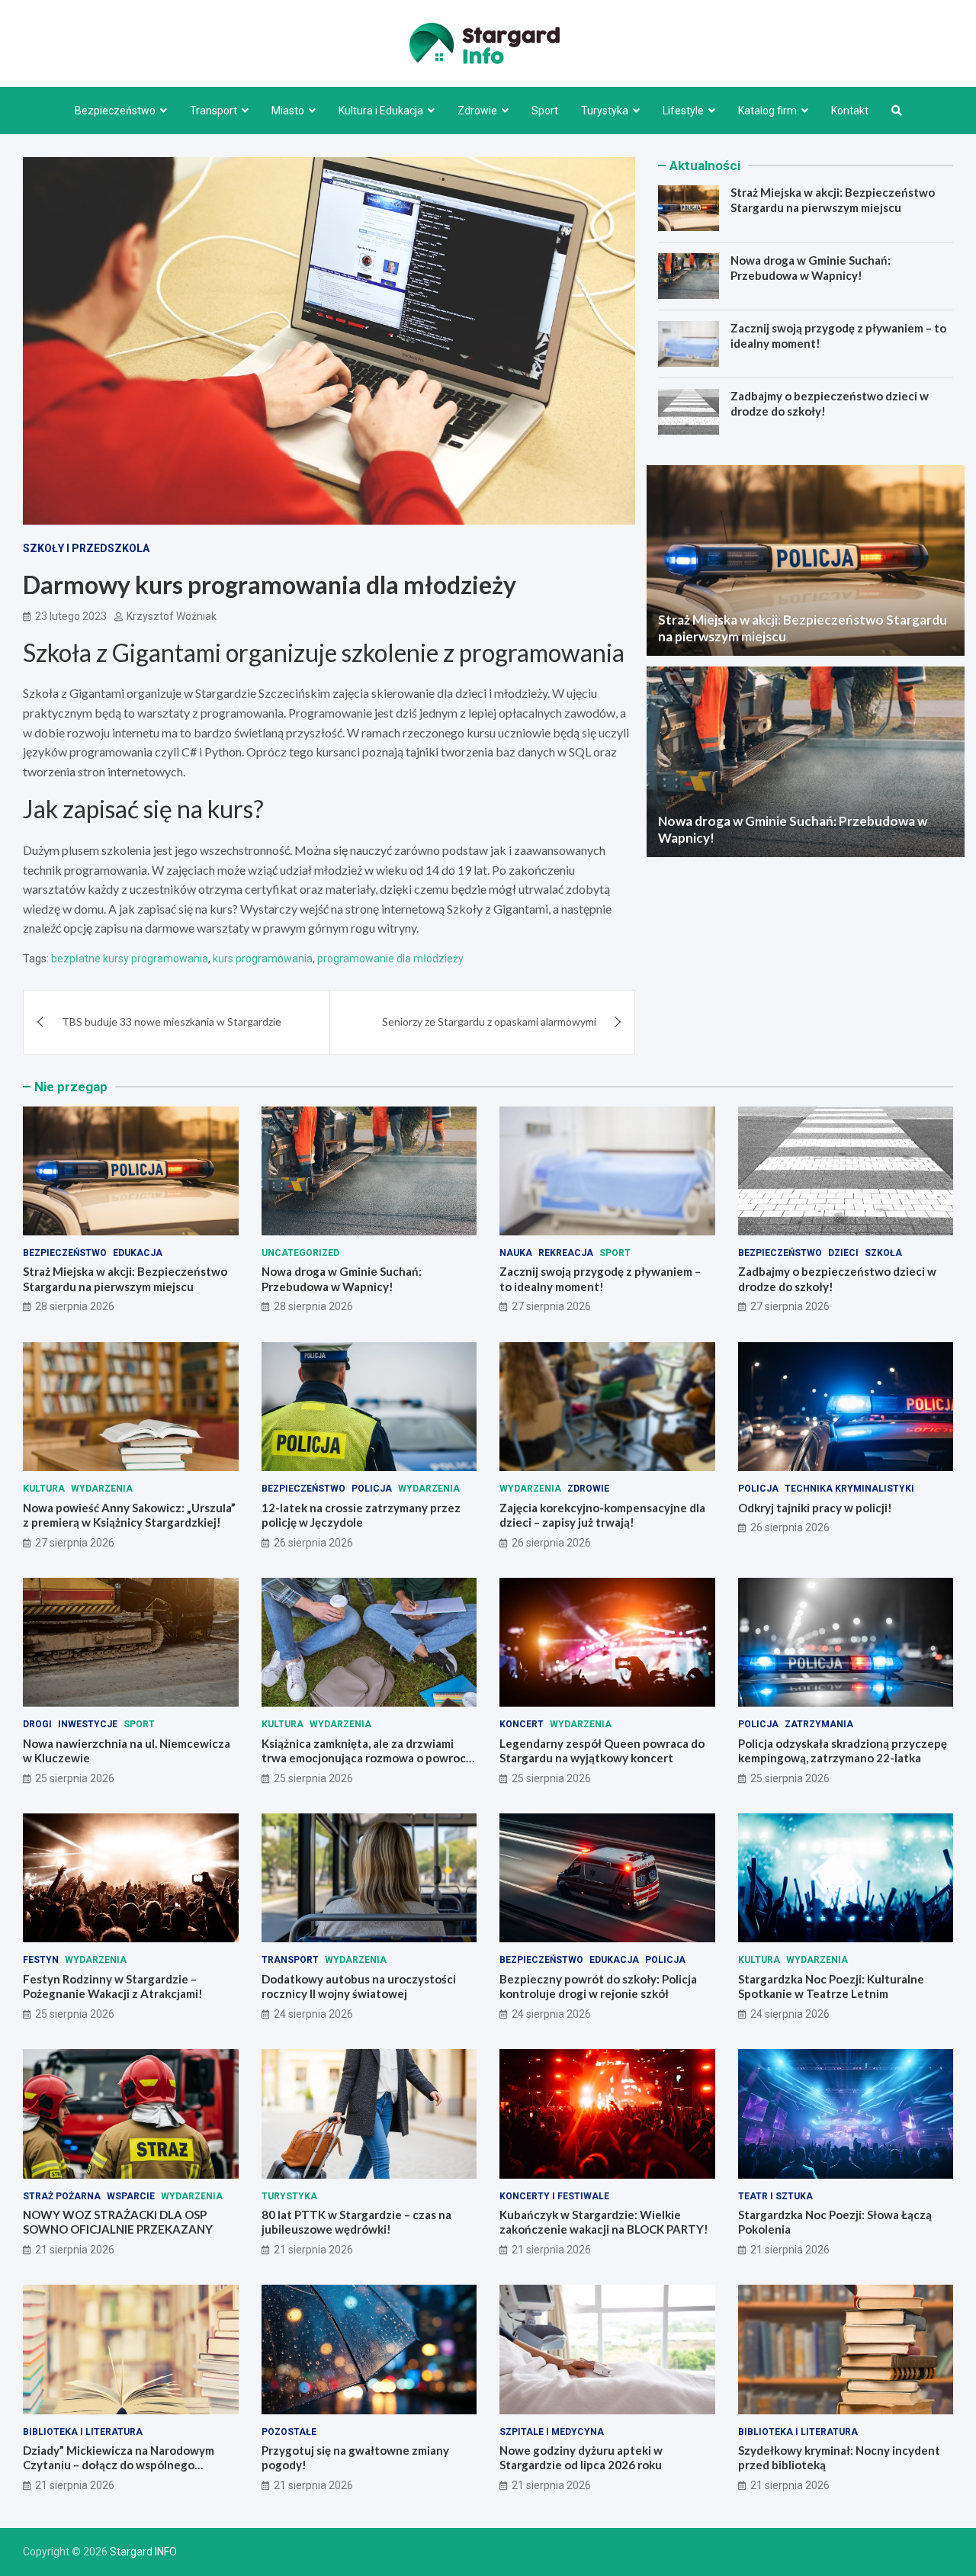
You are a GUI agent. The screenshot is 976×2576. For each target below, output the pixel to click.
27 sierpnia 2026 (551, 1306)
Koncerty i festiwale (554, 2196)
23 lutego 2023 (71, 616)
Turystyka (605, 111)
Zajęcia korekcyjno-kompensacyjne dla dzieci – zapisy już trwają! (602, 1515)
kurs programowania (263, 959)
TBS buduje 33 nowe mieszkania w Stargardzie (172, 1021)
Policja (372, 1489)
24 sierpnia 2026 (313, 2014)
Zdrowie (477, 111)
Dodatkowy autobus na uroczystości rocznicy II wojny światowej (359, 1987)
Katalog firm (767, 111)
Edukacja (138, 1253)
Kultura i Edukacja (381, 111)
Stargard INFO (143, 2552)
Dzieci (843, 1253)
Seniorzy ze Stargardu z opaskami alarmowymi (489, 1021)
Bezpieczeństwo (115, 111)
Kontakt (850, 111)
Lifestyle (683, 111)
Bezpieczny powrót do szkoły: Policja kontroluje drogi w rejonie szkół (598, 1987)
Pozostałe (289, 2432)
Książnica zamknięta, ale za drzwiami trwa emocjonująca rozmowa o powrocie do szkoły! (369, 1758)
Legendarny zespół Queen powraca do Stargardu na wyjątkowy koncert (602, 1751)
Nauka (516, 1253)
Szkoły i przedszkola (86, 548)
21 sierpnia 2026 (75, 2250)
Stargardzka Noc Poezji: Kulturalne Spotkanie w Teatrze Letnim (831, 1987)
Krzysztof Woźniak (172, 616)
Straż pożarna (62, 2196)
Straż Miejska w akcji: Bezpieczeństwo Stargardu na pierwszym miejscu (833, 200)
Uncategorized (300, 1253)
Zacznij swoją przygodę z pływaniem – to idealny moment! (600, 1279)
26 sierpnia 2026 (313, 1543)
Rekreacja (566, 1253)
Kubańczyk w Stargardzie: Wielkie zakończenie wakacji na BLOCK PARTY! (604, 2222)
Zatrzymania (819, 1724)
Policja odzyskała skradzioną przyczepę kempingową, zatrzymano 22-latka (843, 1751)
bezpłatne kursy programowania (130, 959)
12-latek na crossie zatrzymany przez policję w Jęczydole (361, 1515)
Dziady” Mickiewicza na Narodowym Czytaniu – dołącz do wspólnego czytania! (119, 2465)
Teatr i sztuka (775, 2196)
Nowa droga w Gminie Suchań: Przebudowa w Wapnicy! (811, 268)
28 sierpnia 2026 (75, 1306)
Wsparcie (131, 2196)
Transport (213, 111)
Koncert (522, 1724)
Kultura (44, 1489)
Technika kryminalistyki (849, 1489)
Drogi (37, 1724)
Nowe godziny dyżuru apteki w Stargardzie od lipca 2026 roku (581, 2458)
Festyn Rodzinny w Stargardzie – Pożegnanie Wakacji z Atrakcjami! (113, 1987)
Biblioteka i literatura (83, 2432)
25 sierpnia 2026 (75, 1778)
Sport (545, 111)
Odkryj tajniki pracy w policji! (815, 1508)
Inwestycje (88, 1724)
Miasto (288, 111)
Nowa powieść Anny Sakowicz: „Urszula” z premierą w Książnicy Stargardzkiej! (129, 1515)
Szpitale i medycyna (552, 2432)
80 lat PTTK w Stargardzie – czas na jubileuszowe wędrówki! (356, 2222)
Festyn (41, 1960)
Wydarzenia (102, 1489)
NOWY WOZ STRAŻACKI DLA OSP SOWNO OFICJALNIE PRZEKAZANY (118, 2222)
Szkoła (883, 1253)
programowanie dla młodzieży (390, 959)
